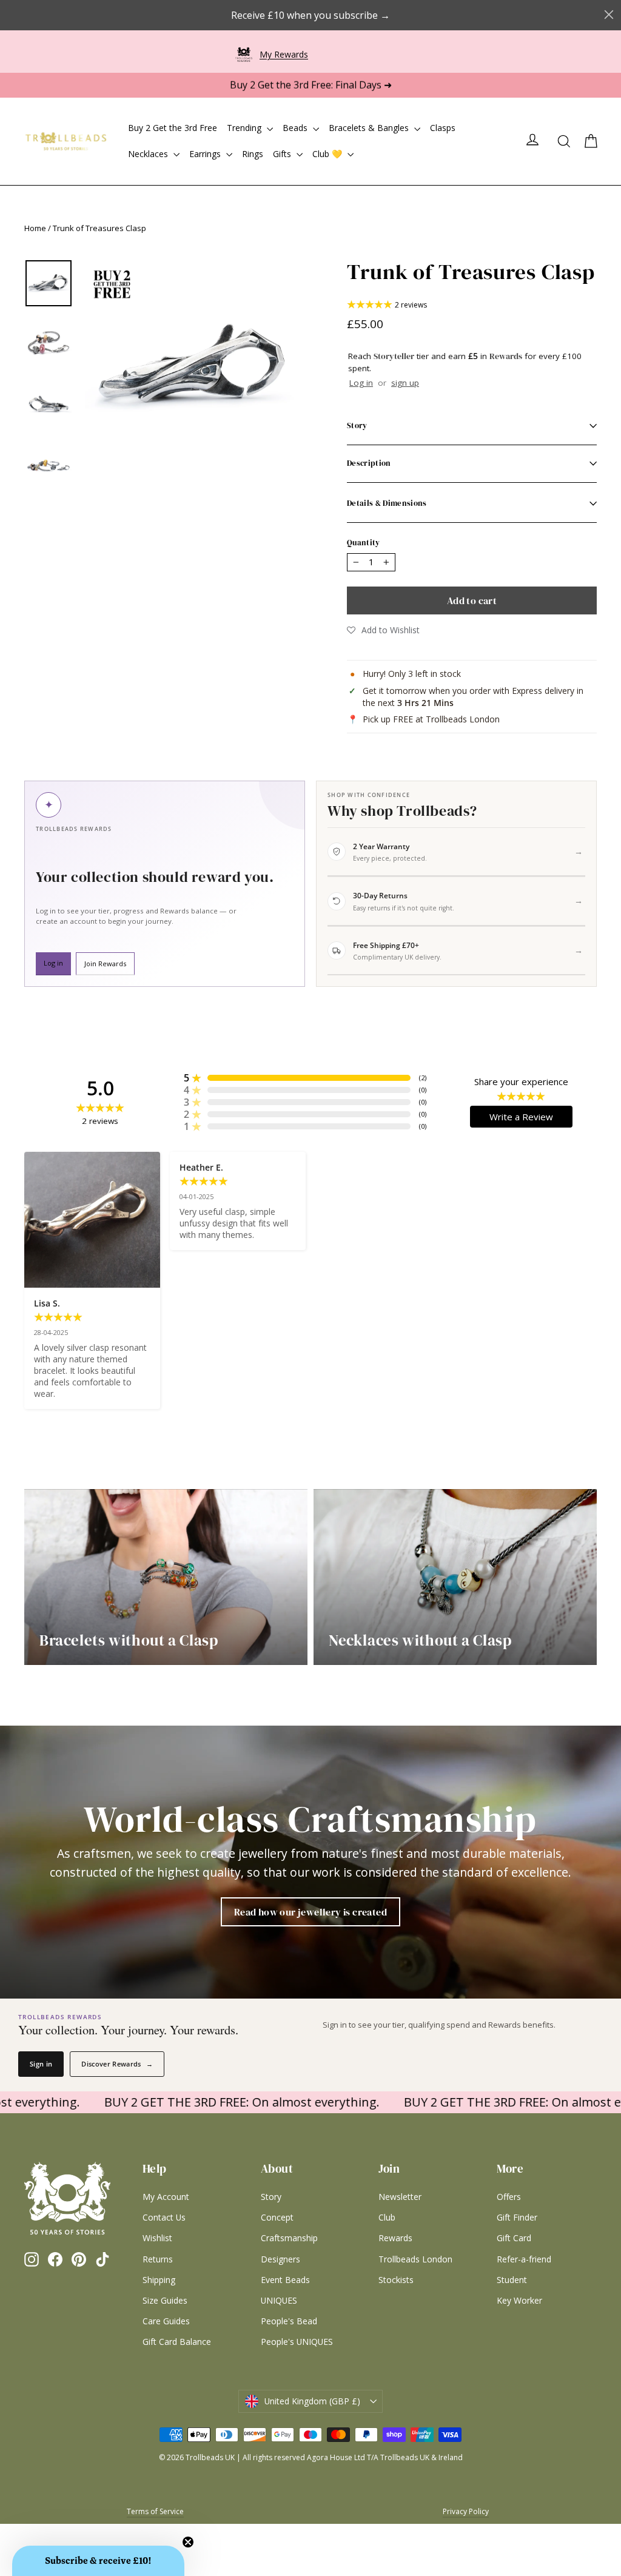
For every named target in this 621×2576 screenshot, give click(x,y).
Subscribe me (386, 1428)
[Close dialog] (451, 1128)
